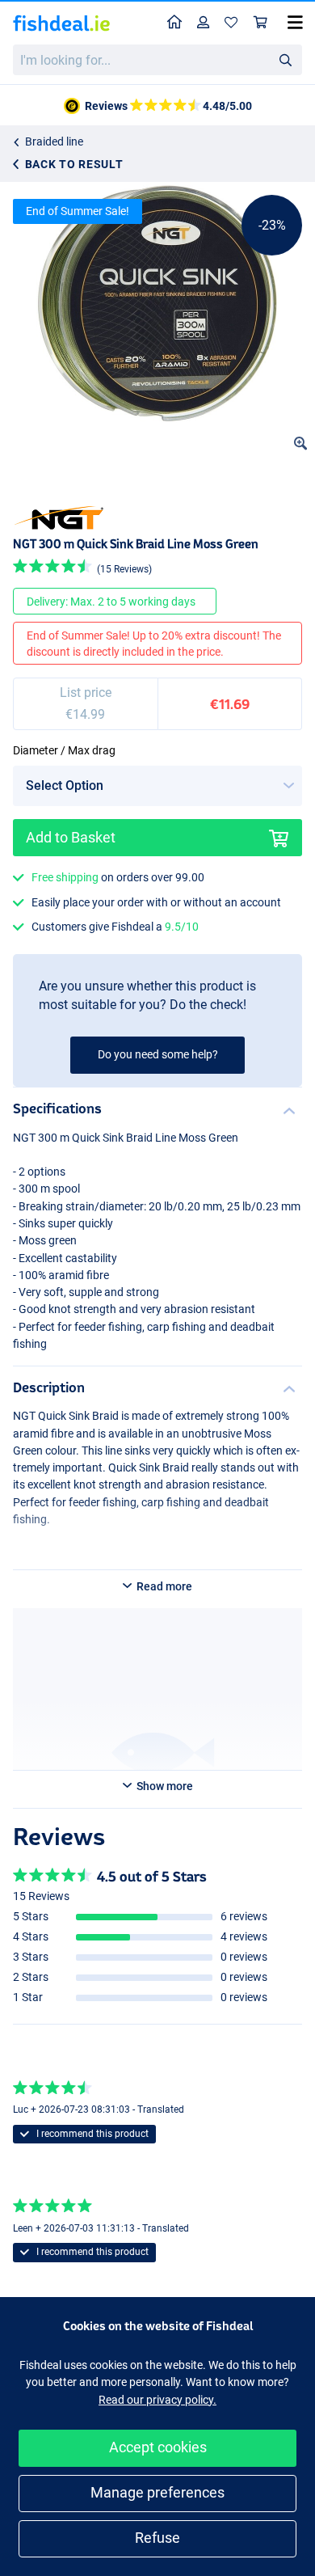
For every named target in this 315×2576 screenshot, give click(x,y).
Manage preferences (157, 2492)
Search (285, 59)
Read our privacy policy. (157, 2400)
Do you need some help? (158, 1054)
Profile (204, 23)
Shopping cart (261, 23)
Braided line (54, 141)
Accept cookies (158, 2447)
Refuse (157, 2538)
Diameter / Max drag (64, 750)
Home (175, 23)
